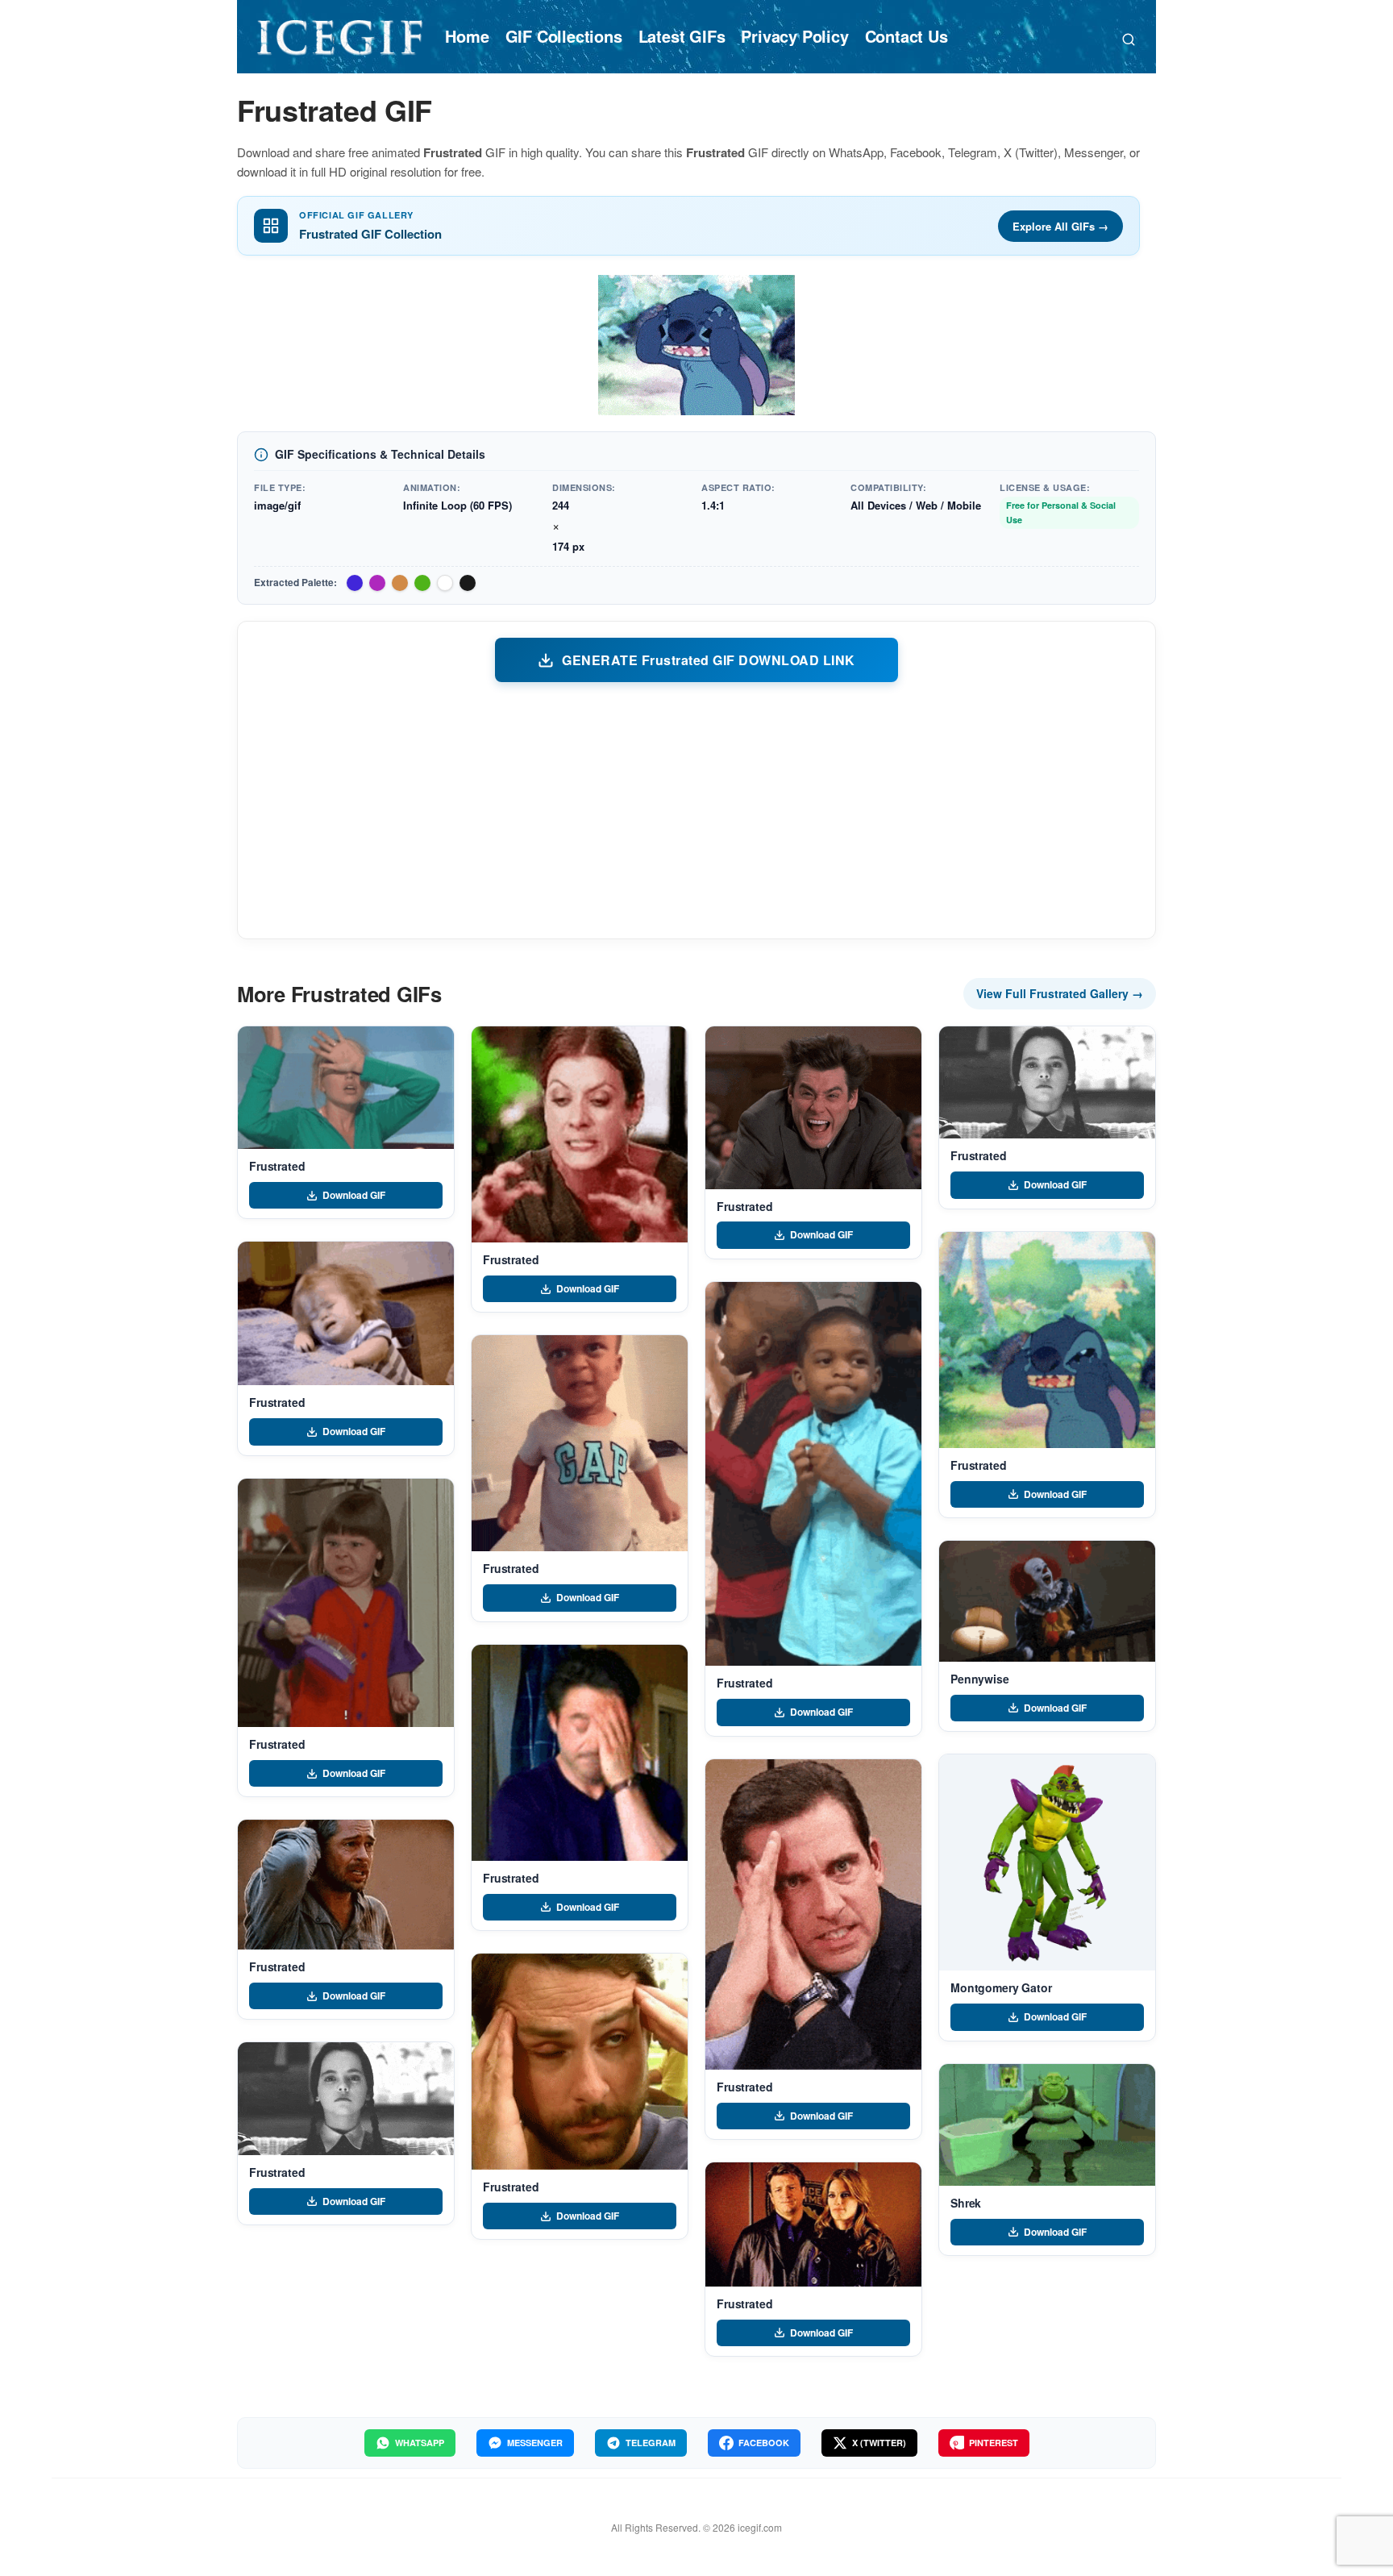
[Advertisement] (696, 809)
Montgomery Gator (1001, 1987)
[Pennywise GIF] (1047, 1601)
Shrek (966, 2203)
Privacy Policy (794, 36)
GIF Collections (564, 36)
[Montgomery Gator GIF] (1047, 1862)
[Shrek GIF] (1047, 2125)
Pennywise (980, 1679)
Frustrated (277, 1166)
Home (467, 36)
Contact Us (906, 36)
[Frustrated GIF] (346, 1088)
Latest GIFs (682, 36)
